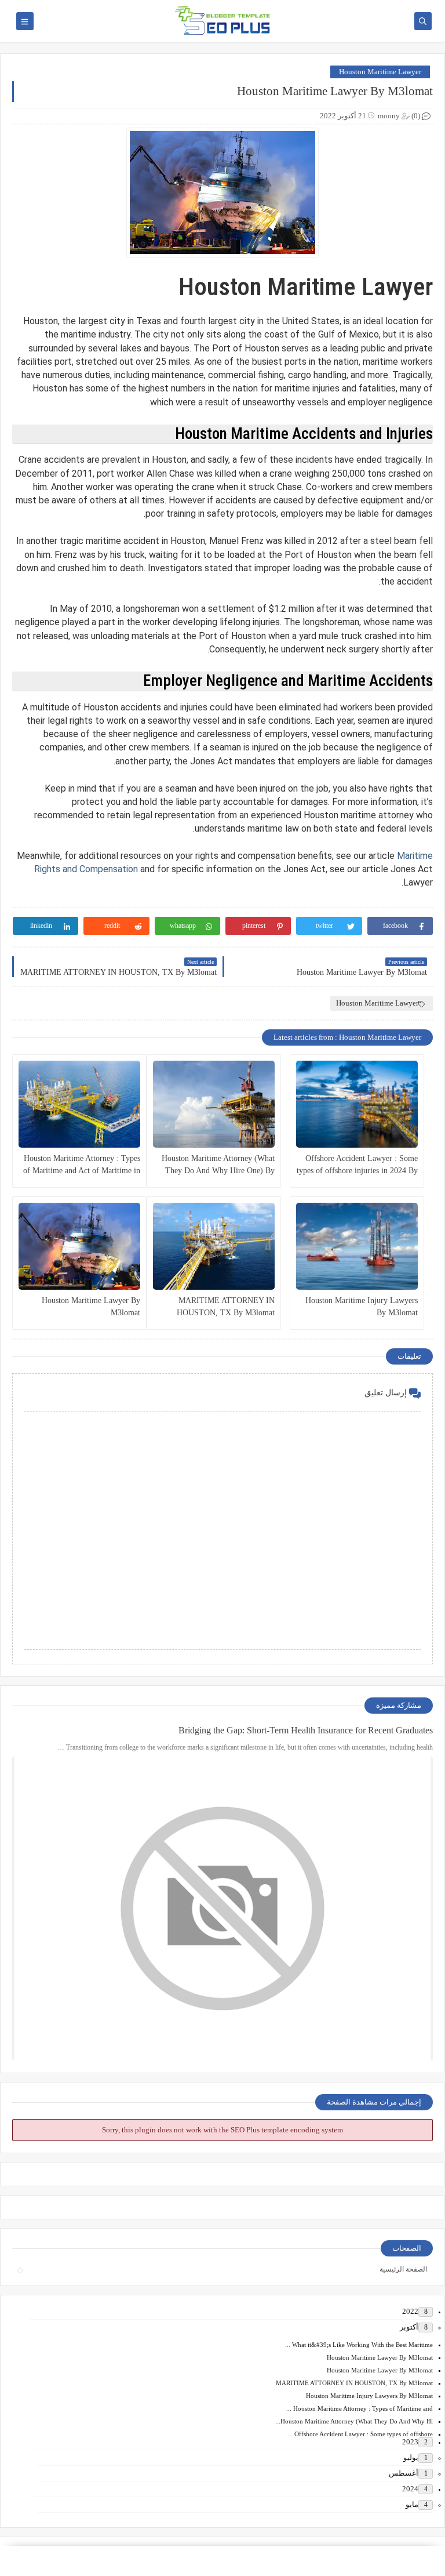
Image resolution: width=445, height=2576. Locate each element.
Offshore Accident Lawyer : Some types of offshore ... (360, 2434)
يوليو (411, 2457)
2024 (410, 2489)
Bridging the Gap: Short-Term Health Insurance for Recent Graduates (306, 1730)
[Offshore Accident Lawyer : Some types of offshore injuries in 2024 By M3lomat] (357, 1104)
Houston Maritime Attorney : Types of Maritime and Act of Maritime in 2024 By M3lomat (82, 1165)
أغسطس (404, 2473)
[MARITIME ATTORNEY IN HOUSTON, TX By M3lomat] (214, 1246)
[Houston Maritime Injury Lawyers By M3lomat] (357, 1246)
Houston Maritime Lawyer (380, 72)
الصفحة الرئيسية (403, 2269)
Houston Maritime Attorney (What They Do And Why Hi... (354, 2421)
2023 (410, 2442)
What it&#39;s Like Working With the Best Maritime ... (359, 2345)
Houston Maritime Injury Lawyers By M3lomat (362, 1307)
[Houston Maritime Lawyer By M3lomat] (79, 1246)
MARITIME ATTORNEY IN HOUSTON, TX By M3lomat (226, 1307)
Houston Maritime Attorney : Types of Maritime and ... (360, 2408)
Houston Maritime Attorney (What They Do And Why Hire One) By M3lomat (218, 1165)
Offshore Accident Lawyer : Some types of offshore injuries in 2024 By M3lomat (357, 1165)
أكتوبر (409, 2327)
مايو (412, 2504)
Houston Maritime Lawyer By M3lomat (91, 1307)
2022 (410, 2311)
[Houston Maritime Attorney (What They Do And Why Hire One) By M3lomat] (214, 1104)
